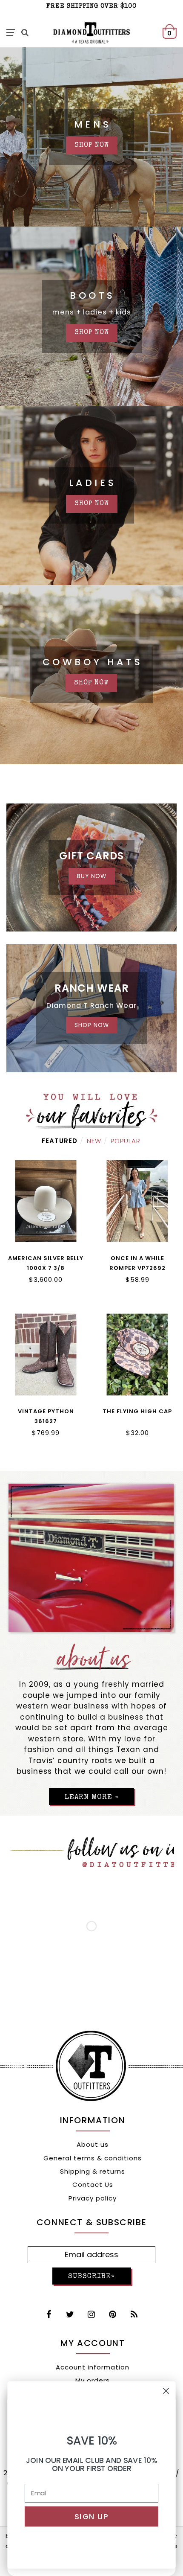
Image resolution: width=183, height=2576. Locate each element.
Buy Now (92, 876)
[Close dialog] (166, 2391)
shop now (92, 146)
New (94, 1141)
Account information (93, 2367)
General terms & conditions (93, 2158)
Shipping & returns (93, 2171)
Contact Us (93, 2185)
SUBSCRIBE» (91, 2277)
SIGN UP (91, 2516)
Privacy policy (93, 2198)
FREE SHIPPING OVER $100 (91, 6)
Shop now (92, 504)
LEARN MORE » (91, 1797)
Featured (60, 1141)
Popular (126, 1141)
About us (93, 2144)
